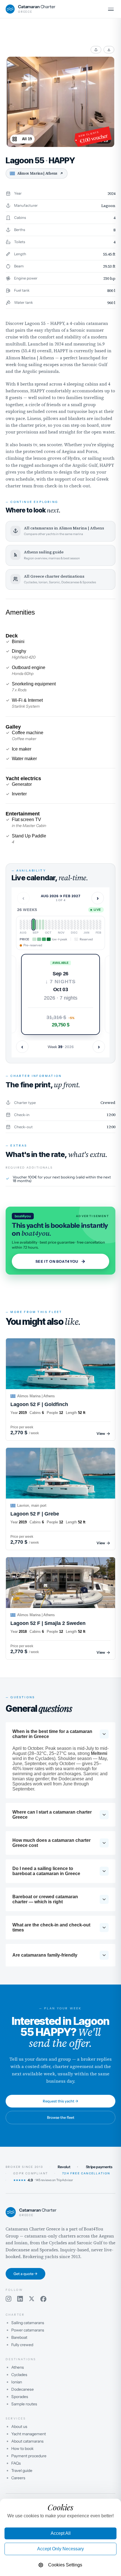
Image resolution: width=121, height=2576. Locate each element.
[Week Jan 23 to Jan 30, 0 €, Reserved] (88, 925)
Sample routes (24, 2404)
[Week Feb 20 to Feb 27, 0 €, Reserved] (100, 925)
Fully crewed (22, 2345)
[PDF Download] (109, 50)
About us (19, 2427)
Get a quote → (25, 2274)
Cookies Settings (65, 2565)
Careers (18, 2478)
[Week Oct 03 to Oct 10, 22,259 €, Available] (37, 925)
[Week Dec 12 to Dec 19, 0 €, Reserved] (68, 925)
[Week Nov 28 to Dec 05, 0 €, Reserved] (62, 925)
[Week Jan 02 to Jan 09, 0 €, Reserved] (78, 925)
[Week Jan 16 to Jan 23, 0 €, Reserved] (84, 925)
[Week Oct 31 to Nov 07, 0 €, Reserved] (49, 925)
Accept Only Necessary (60, 2549)
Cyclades (19, 2375)
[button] (60, 994)
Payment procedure (29, 2456)
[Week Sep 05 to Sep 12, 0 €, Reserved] (24, 925)
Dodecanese (23, 2389)
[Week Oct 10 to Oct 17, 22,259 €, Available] (40, 925)
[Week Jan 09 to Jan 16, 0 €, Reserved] (81, 925)
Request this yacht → (60, 2101)
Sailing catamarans (28, 2323)
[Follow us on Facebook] (43, 2299)
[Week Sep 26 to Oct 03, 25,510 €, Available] (33, 925)
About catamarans (27, 2441)
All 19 (27, 139)
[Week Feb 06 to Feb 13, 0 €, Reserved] (94, 925)
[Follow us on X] (32, 2299)
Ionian (17, 2382)
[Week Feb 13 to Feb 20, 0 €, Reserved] (97, 925)
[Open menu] (111, 9)
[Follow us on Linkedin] (20, 2299)
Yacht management (29, 2434)
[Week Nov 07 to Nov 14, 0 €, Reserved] (53, 925)
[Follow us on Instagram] (9, 2299)
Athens (18, 2367)
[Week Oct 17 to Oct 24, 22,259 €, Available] (43, 925)
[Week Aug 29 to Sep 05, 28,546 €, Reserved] (21, 925)
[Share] (96, 50)
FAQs (16, 2463)
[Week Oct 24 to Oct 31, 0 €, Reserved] (46, 925)
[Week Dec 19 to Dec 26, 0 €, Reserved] (71, 925)
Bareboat (19, 2337)
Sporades (20, 2397)
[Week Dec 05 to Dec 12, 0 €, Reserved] (65, 925)
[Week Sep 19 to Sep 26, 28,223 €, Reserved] (30, 925)
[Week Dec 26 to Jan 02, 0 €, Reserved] (75, 925)
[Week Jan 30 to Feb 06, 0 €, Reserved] (91, 925)
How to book (22, 2449)
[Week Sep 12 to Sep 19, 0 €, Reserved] (27, 925)
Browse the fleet (61, 2117)
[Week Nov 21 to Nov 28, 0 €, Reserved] (59, 925)
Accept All (61, 2533)
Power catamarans (28, 2330)
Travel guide (22, 2471)
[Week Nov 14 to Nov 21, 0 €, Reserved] (56, 925)
